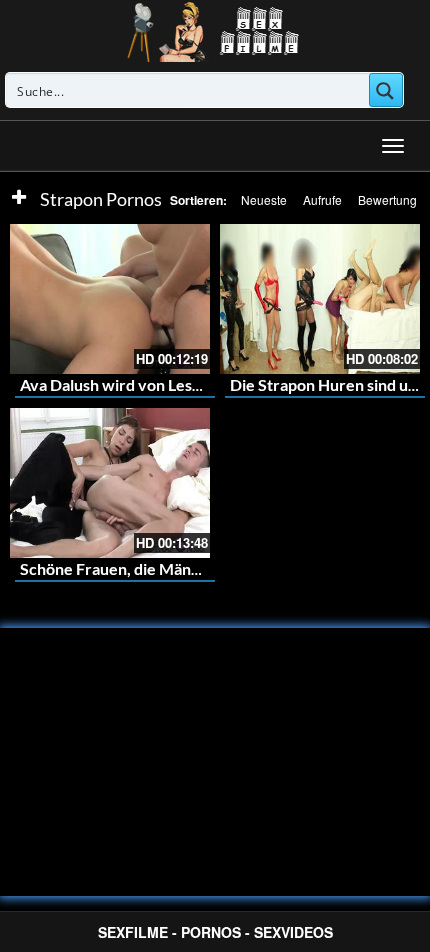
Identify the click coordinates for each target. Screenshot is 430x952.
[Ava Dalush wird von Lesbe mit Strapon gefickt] (110, 299)
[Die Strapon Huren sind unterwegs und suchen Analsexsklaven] (320, 299)
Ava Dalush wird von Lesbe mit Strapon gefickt (184, 384)
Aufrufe (322, 199)
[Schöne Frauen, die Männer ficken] (110, 483)
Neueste (264, 199)
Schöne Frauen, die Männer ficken (142, 568)
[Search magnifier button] (386, 90)
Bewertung (387, 199)
